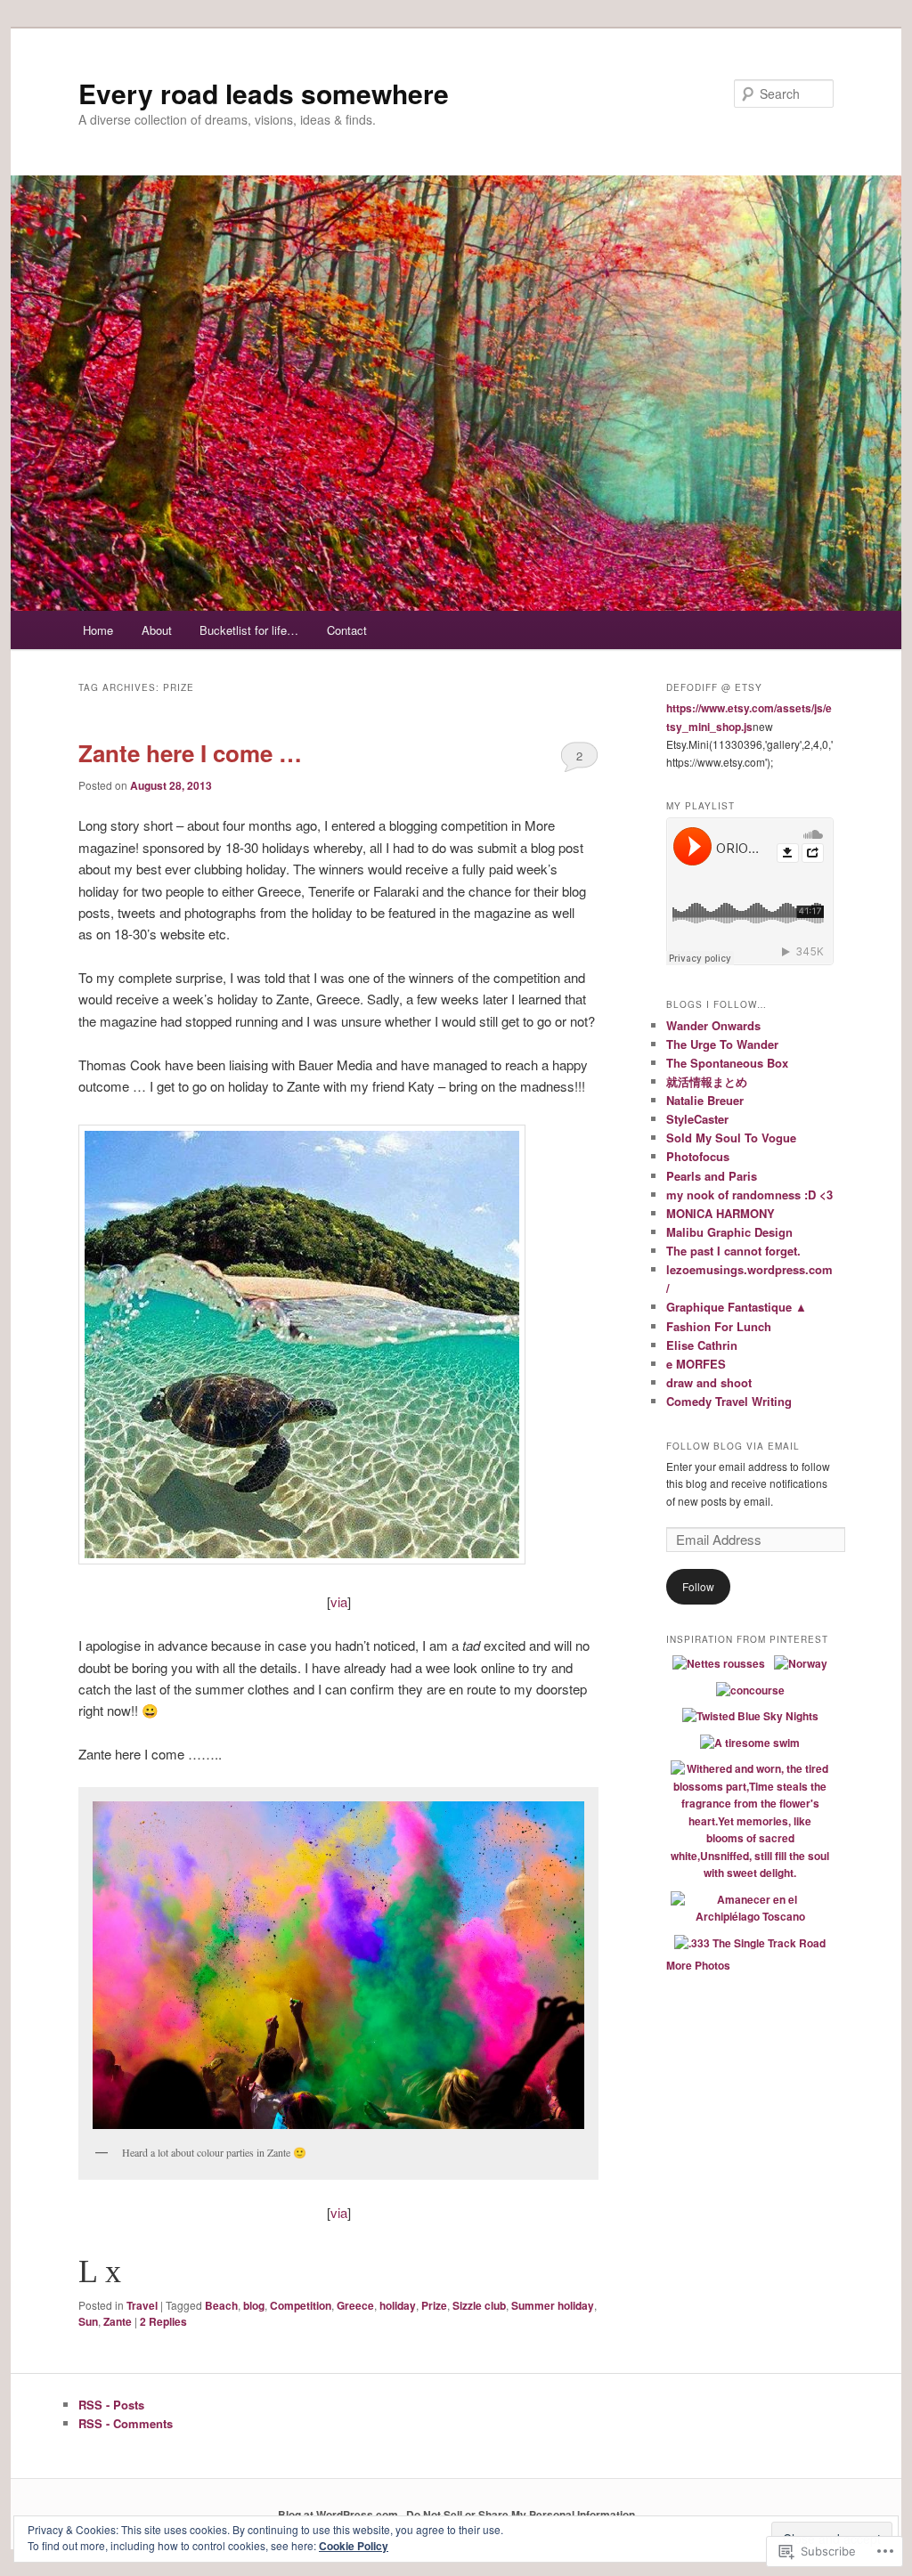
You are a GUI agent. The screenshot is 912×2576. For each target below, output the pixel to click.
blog (254, 2305)
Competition (301, 2305)
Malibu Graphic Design (729, 1232)
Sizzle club (479, 2305)
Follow (698, 1586)
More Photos (698, 1965)
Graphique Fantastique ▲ (737, 1307)
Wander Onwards (713, 1025)
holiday (398, 2305)
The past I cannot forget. (733, 1251)
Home (98, 630)
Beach (221, 2305)
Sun (88, 2321)
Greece (355, 2305)
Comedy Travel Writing (729, 1401)
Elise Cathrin (702, 1345)
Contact (347, 630)
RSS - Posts (111, 2405)
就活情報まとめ (707, 1081)
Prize (434, 2305)
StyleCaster (697, 1119)
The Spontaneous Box (727, 1063)
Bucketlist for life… (249, 630)
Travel (142, 2305)
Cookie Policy (354, 2546)
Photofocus (698, 1156)
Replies (163, 2321)
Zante (118, 2321)
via (339, 1601)
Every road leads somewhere (264, 93)
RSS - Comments (126, 2423)
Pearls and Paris (712, 1176)
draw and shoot (709, 1382)
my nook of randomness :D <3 (749, 1195)
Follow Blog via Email (733, 1446)
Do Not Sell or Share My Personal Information (521, 2515)
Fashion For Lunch (719, 1326)
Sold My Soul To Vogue (731, 1138)
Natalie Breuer (705, 1100)
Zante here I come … (190, 753)
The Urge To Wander (722, 1044)
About (157, 630)
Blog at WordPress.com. (339, 2515)
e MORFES (696, 1364)
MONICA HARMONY (721, 1213)
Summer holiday (553, 2305)
